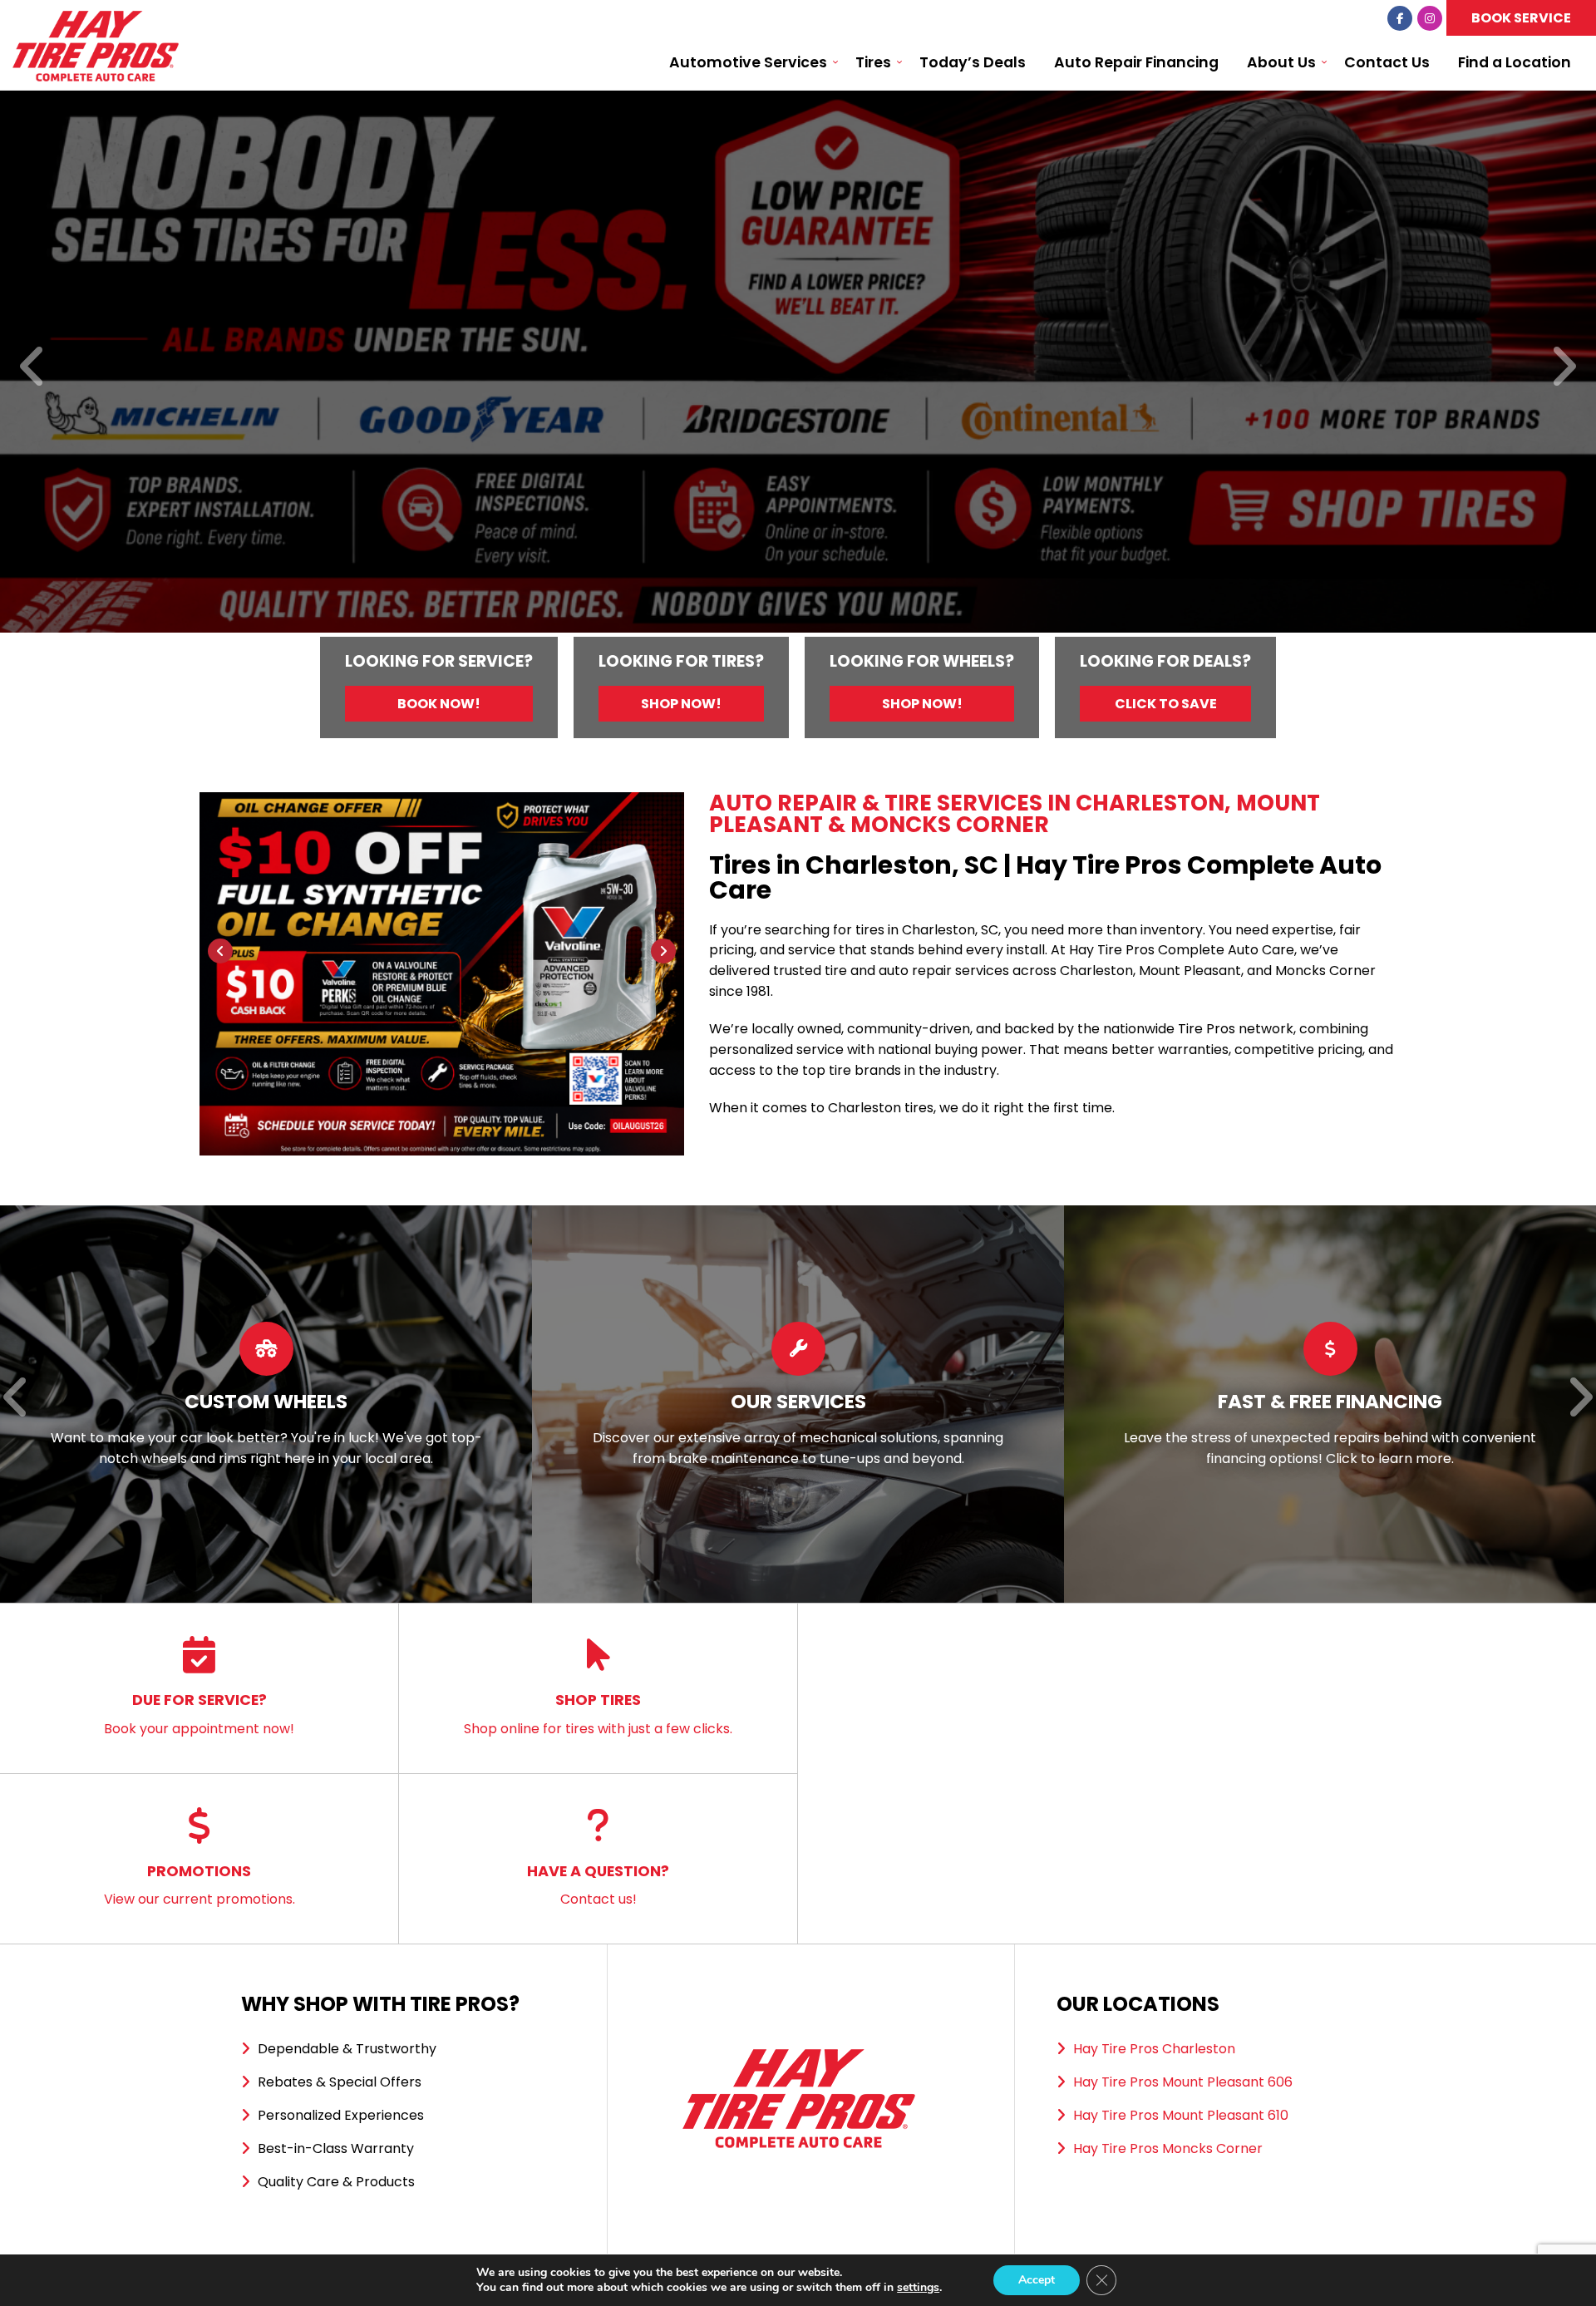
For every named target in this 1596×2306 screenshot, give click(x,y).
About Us (1281, 62)
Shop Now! (681, 704)
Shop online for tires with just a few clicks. (598, 1714)
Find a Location (1515, 62)
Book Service (1521, 18)
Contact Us (1387, 62)
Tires (873, 62)
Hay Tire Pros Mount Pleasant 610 (1181, 2115)
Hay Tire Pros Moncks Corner (1168, 2148)
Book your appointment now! (199, 1714)
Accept (1037, 2280)
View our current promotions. (199, 1885)
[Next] (1563, 368)
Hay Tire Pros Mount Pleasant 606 (1183, 2082)
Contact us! (598, 1885)
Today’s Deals (973, 62)
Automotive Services (748, 62)
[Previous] (33, 368)
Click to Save (1166, 704)
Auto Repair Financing (1136, 62)
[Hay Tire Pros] (96, 20)
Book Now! (439, 704)
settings (918, 2288)
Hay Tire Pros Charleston (1154, 2049)
